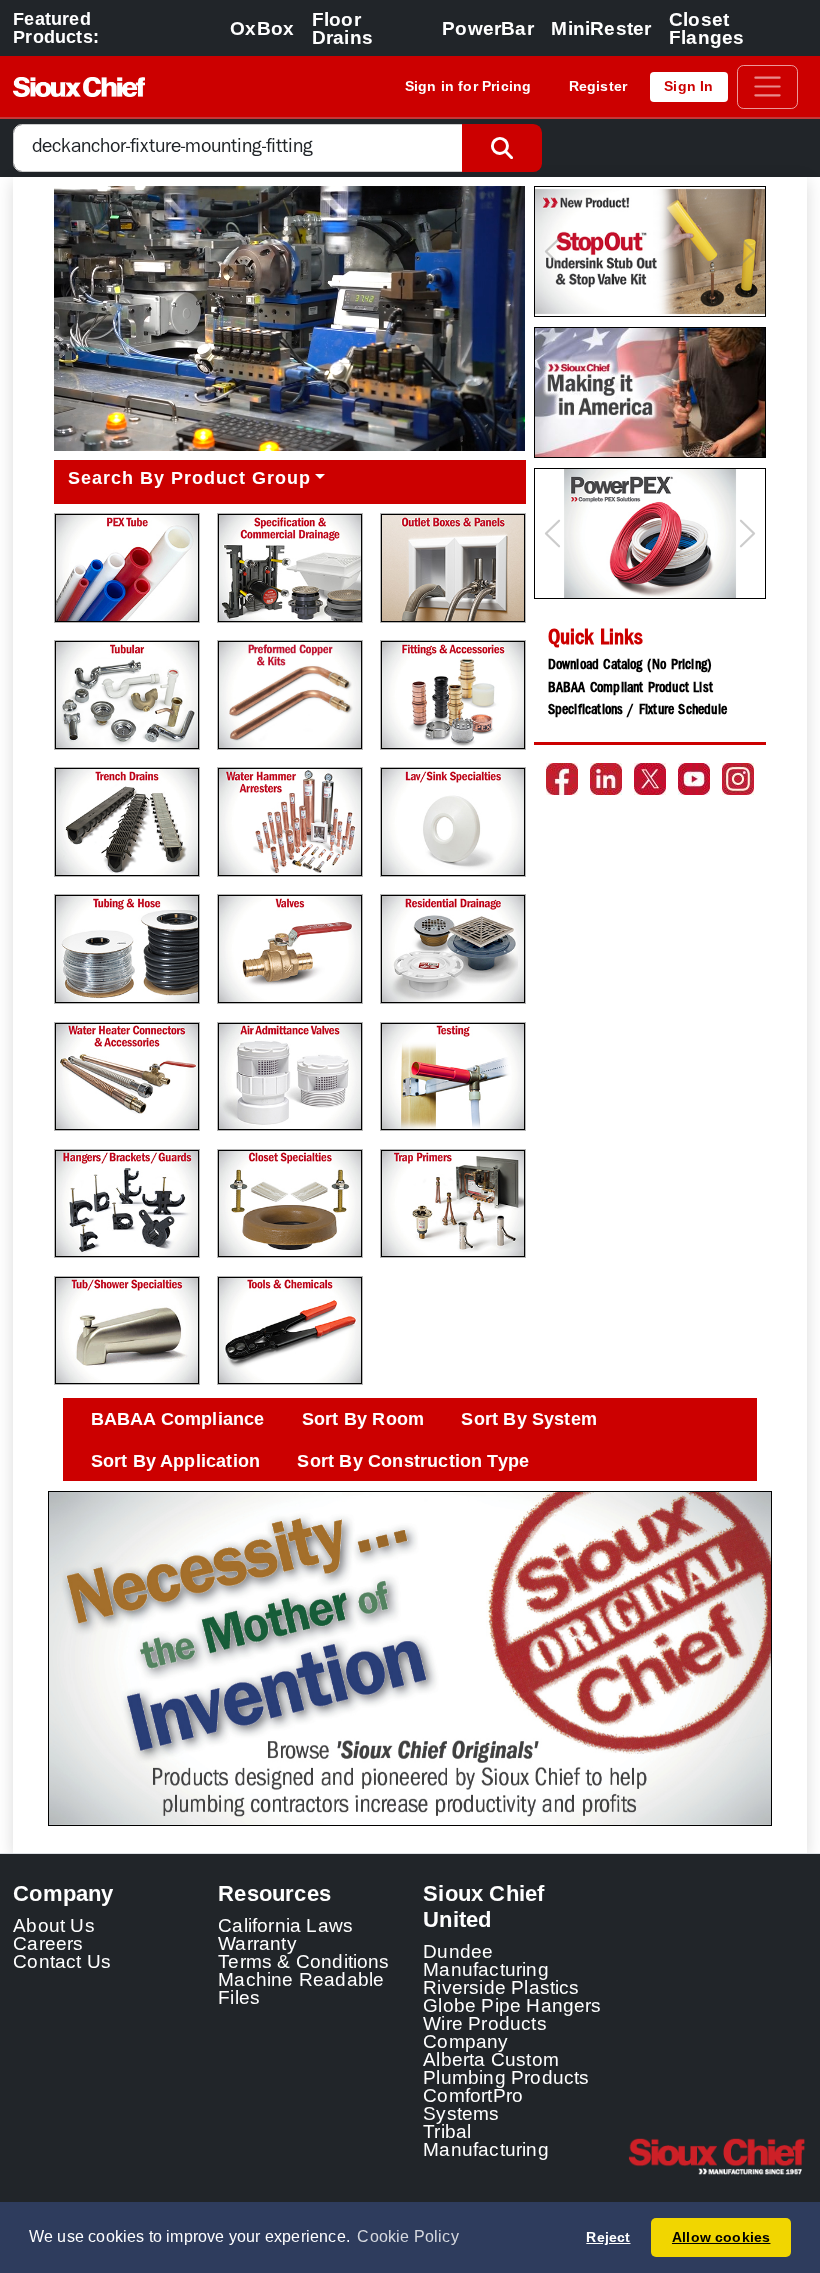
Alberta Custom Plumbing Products (506, 2068)
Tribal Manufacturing (486, 2140)
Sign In (688, 86)
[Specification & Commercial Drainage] (289, 567)
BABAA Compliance (178, 1419)
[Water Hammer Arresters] (289, 821)
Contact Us (62, 1961)
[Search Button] (502, 148)
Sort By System (529, 1419)
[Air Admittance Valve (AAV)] (289, 1076)
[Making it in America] (649, 392)
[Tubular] (126, 694)
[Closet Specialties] (289, 1203)
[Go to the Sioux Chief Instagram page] (738, 779)
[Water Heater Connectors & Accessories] (126, 1076)
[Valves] (289, 948)
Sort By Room (363, 1419)
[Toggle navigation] (767, 87)
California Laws (285, 1925)
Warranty (257, 1943)
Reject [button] (608, 2237)
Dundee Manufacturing (486, 1960)
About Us (54, 1925)
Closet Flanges (706, 28)
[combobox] (238, 148)
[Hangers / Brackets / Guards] (126, 1203)
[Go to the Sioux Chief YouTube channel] (694, 779)
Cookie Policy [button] (408, 2236)
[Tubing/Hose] (126, 948)
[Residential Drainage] (452, 948)
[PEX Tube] (126, 567)
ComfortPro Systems (473, 2104)
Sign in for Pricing (468, 86)
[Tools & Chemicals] (289, 1330)
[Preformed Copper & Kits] (289, 694)
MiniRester (601, 28)
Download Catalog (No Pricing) (630, 666)
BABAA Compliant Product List (630, 689)
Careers (48, 1943)
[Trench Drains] (126, 821)
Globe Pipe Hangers (512, 2005)
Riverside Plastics (501, 1987)
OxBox (262, 28)
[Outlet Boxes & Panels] (452, 567)
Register (598, 86)
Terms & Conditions (304, 1961)
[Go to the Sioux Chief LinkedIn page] (606, 779)
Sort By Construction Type (413, 1461)
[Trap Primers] (452, 1203)
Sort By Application (176, 1461)
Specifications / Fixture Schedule (637, 711)
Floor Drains (342, 28)
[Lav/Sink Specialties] (452, 821)
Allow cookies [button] (721, 2237)
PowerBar (488, 28)
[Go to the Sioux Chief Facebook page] (562, 779)
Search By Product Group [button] (189, 478)
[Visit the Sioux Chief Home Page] (717, 2156)
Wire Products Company (485, 2032)
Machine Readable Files (301, 1988)
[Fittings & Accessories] (452, 694)
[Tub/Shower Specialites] (126, 1330)
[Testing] (452, 1076)
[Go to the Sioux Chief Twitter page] (650, 779)
